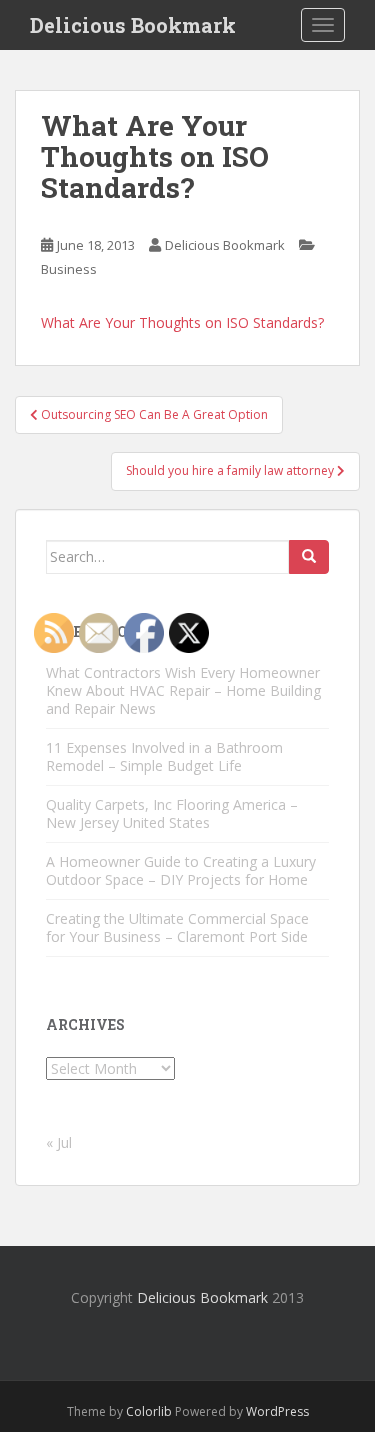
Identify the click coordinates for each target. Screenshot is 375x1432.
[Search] (309, 557)
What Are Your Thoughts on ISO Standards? (182, 322)
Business (69, 269)
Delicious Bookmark (133, 25)
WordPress (277, 1411)
